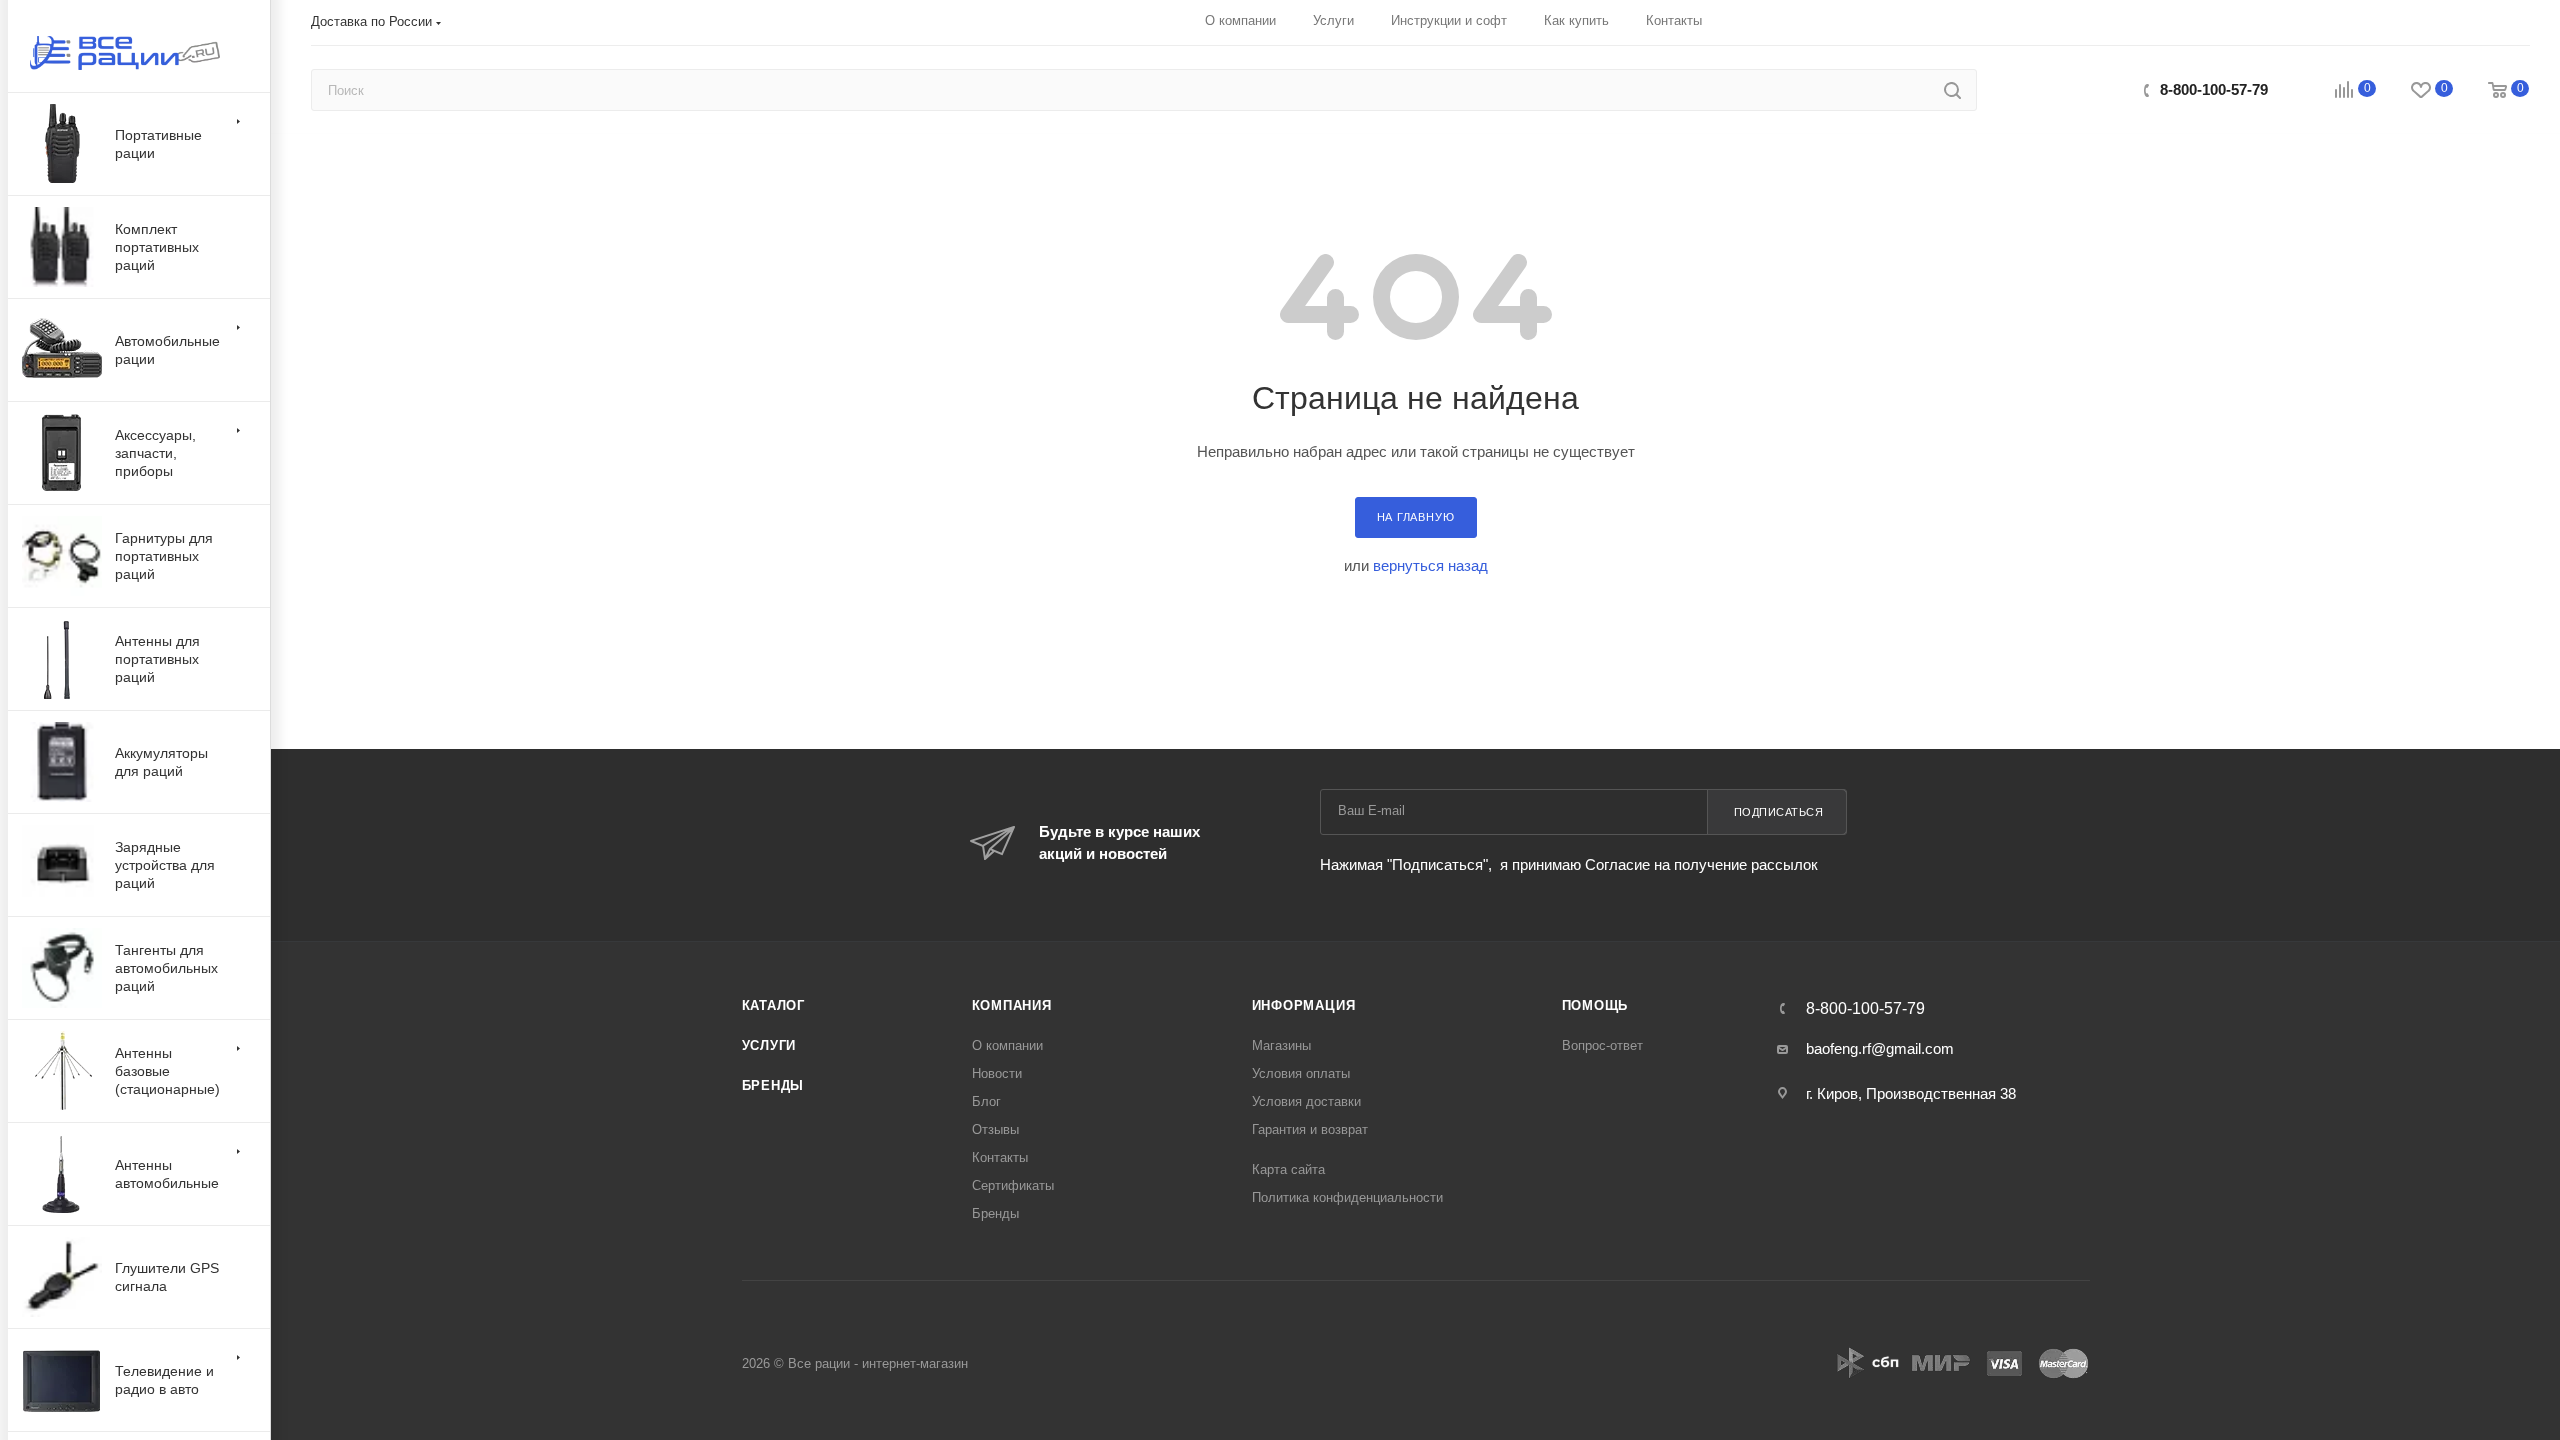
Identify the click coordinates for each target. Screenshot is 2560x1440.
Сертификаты (1013, 1185)
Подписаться (1779, 812)
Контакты (1000, 1157)
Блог (986, 1101)
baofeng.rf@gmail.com (1880, 1048)
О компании (1007, 1045)
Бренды (773, 1085)
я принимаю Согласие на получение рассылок (1657, 864)
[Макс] (2050, 89)
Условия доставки (1306, 1101)
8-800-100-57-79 (2214, 89)
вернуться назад (1430, 565)
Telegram (2093, 89)
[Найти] (1952, 90)
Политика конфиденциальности (1347, 1197)
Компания (1012, 1005)
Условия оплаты (1301, 1073)
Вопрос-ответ (1602, 1045)
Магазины (1281, 1045)
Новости (997, 1073)
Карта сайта (1288, 1169)
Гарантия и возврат (1310, 1129)
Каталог (774, 1005)
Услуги (769, 1045)
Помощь (1595, 1005)
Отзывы (995, 1129)
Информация (1304, 1005)
